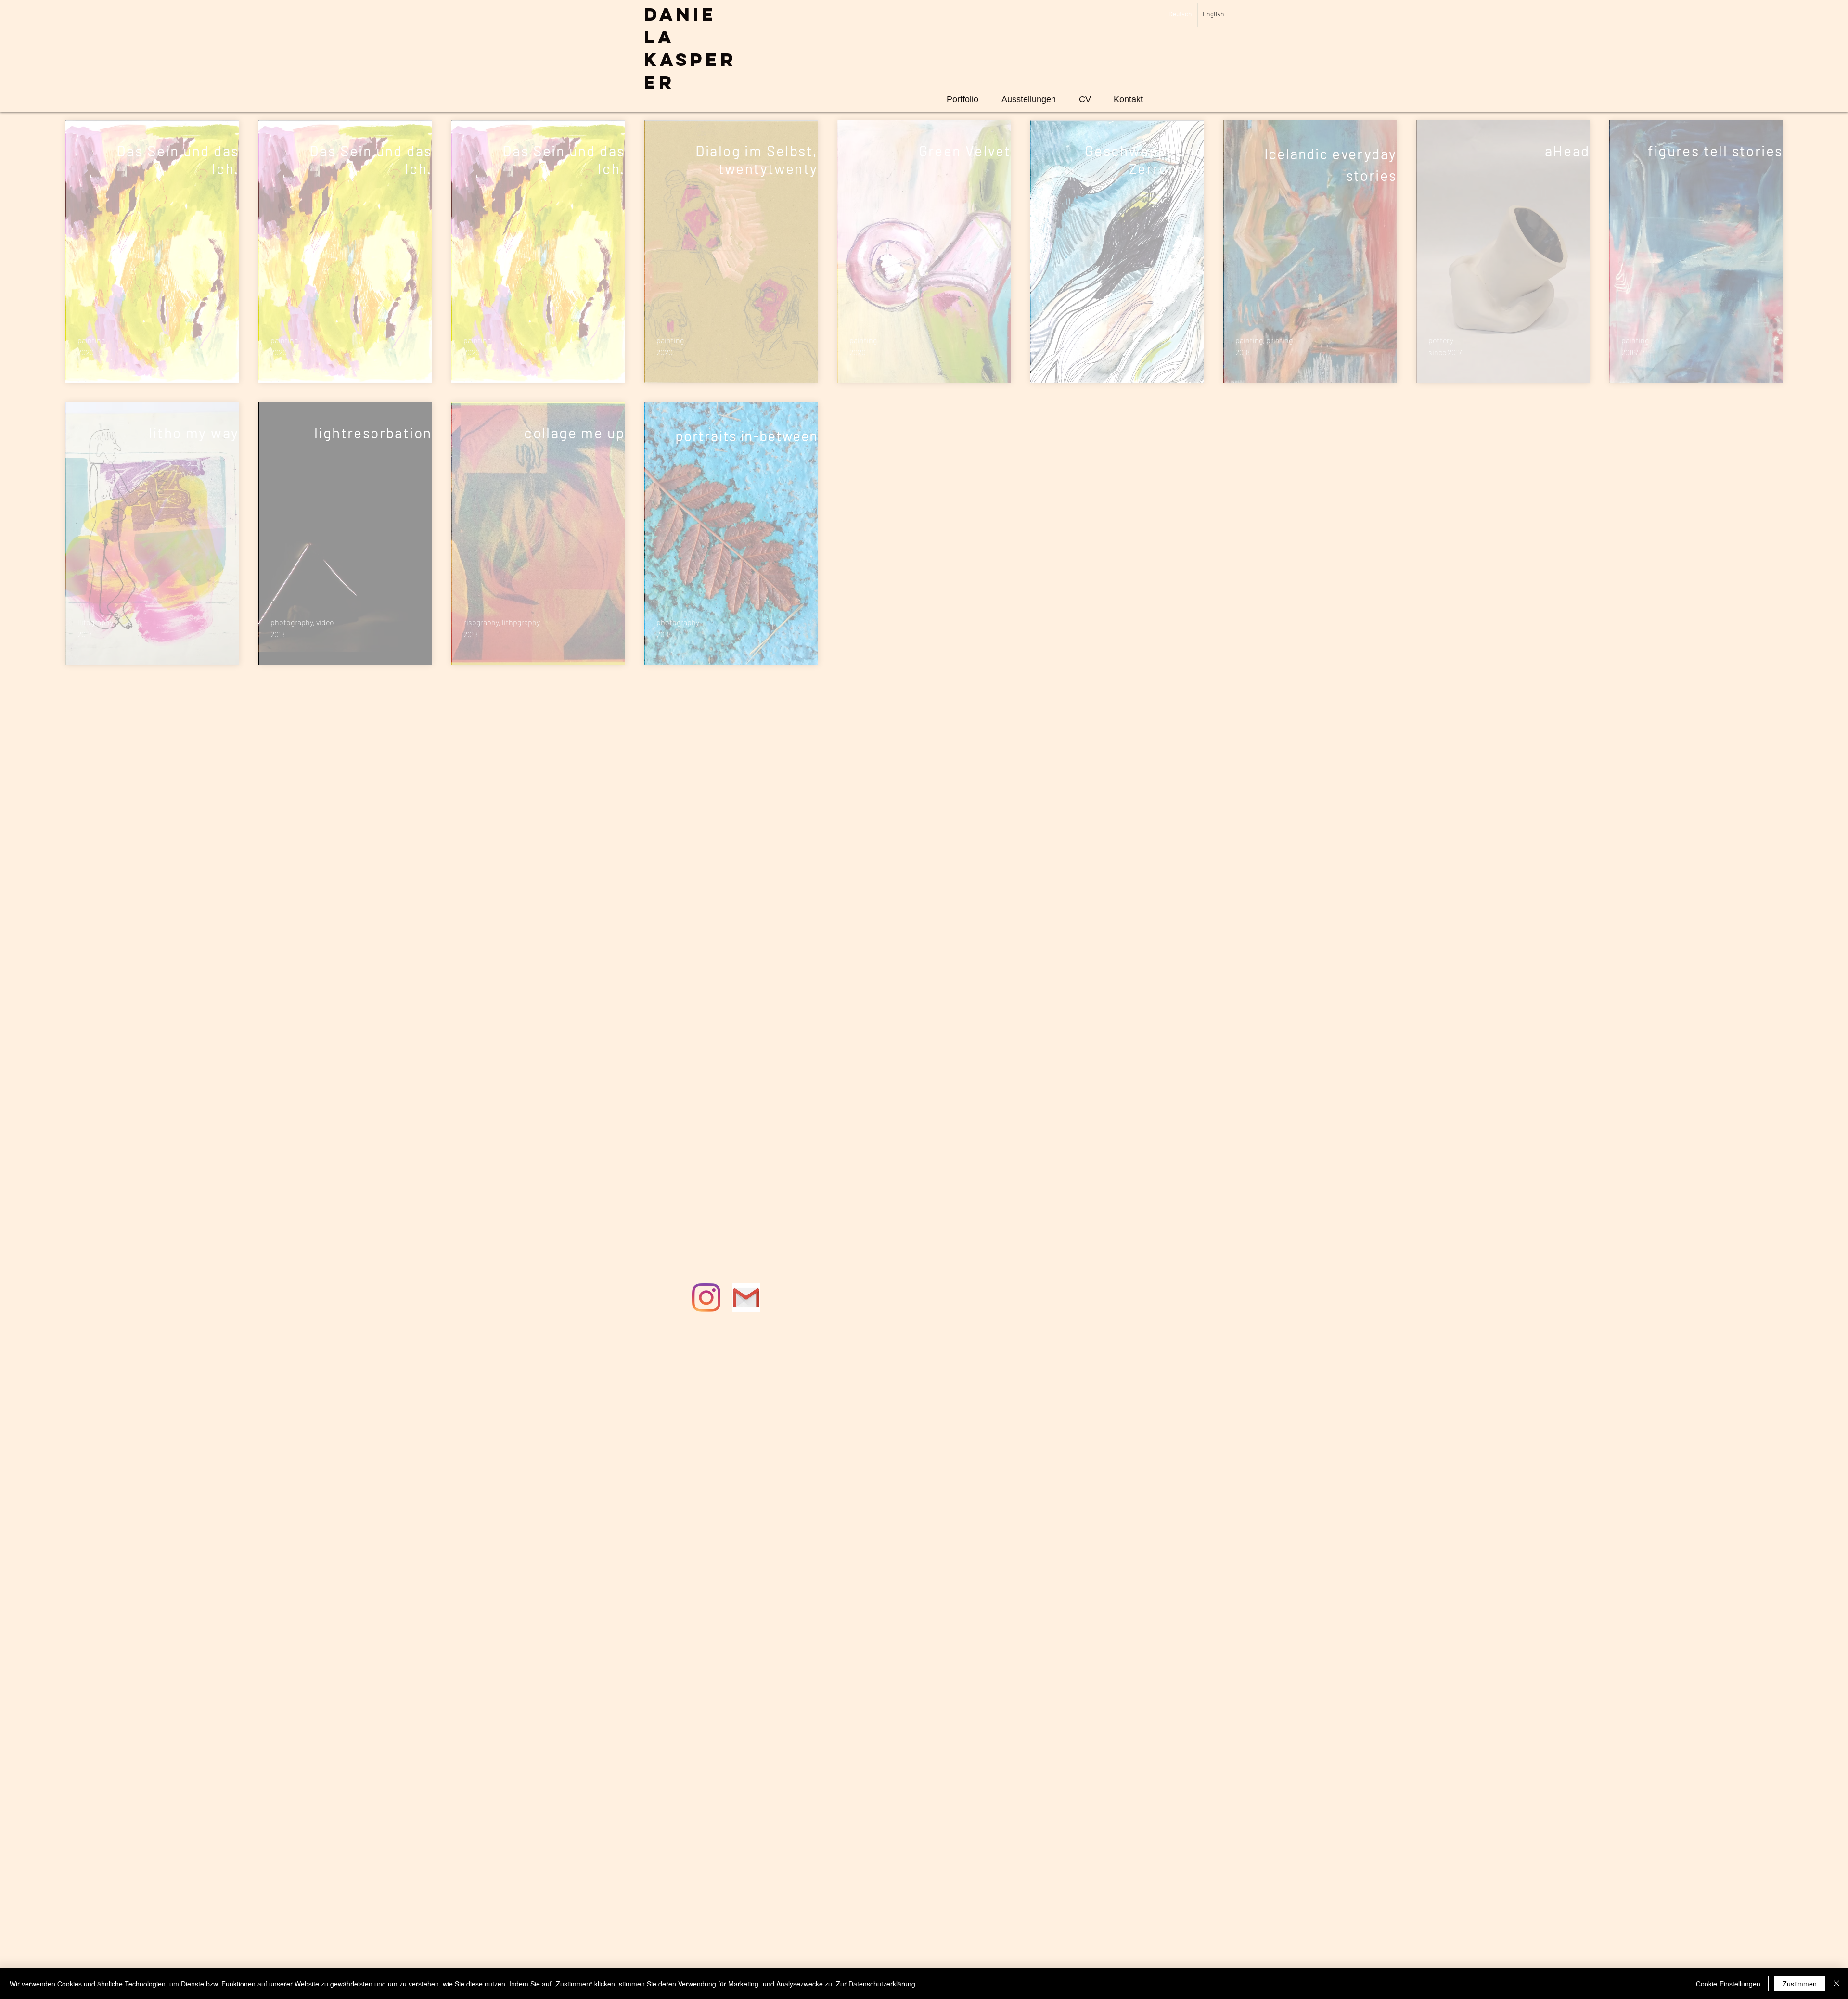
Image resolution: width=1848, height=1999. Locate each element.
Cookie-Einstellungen (1728, 1984)
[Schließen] (1836, 1984)
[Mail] (746, 1298)
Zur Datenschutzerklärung (876, 1984)
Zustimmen (1800, 1984)
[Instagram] (706, 1298)
